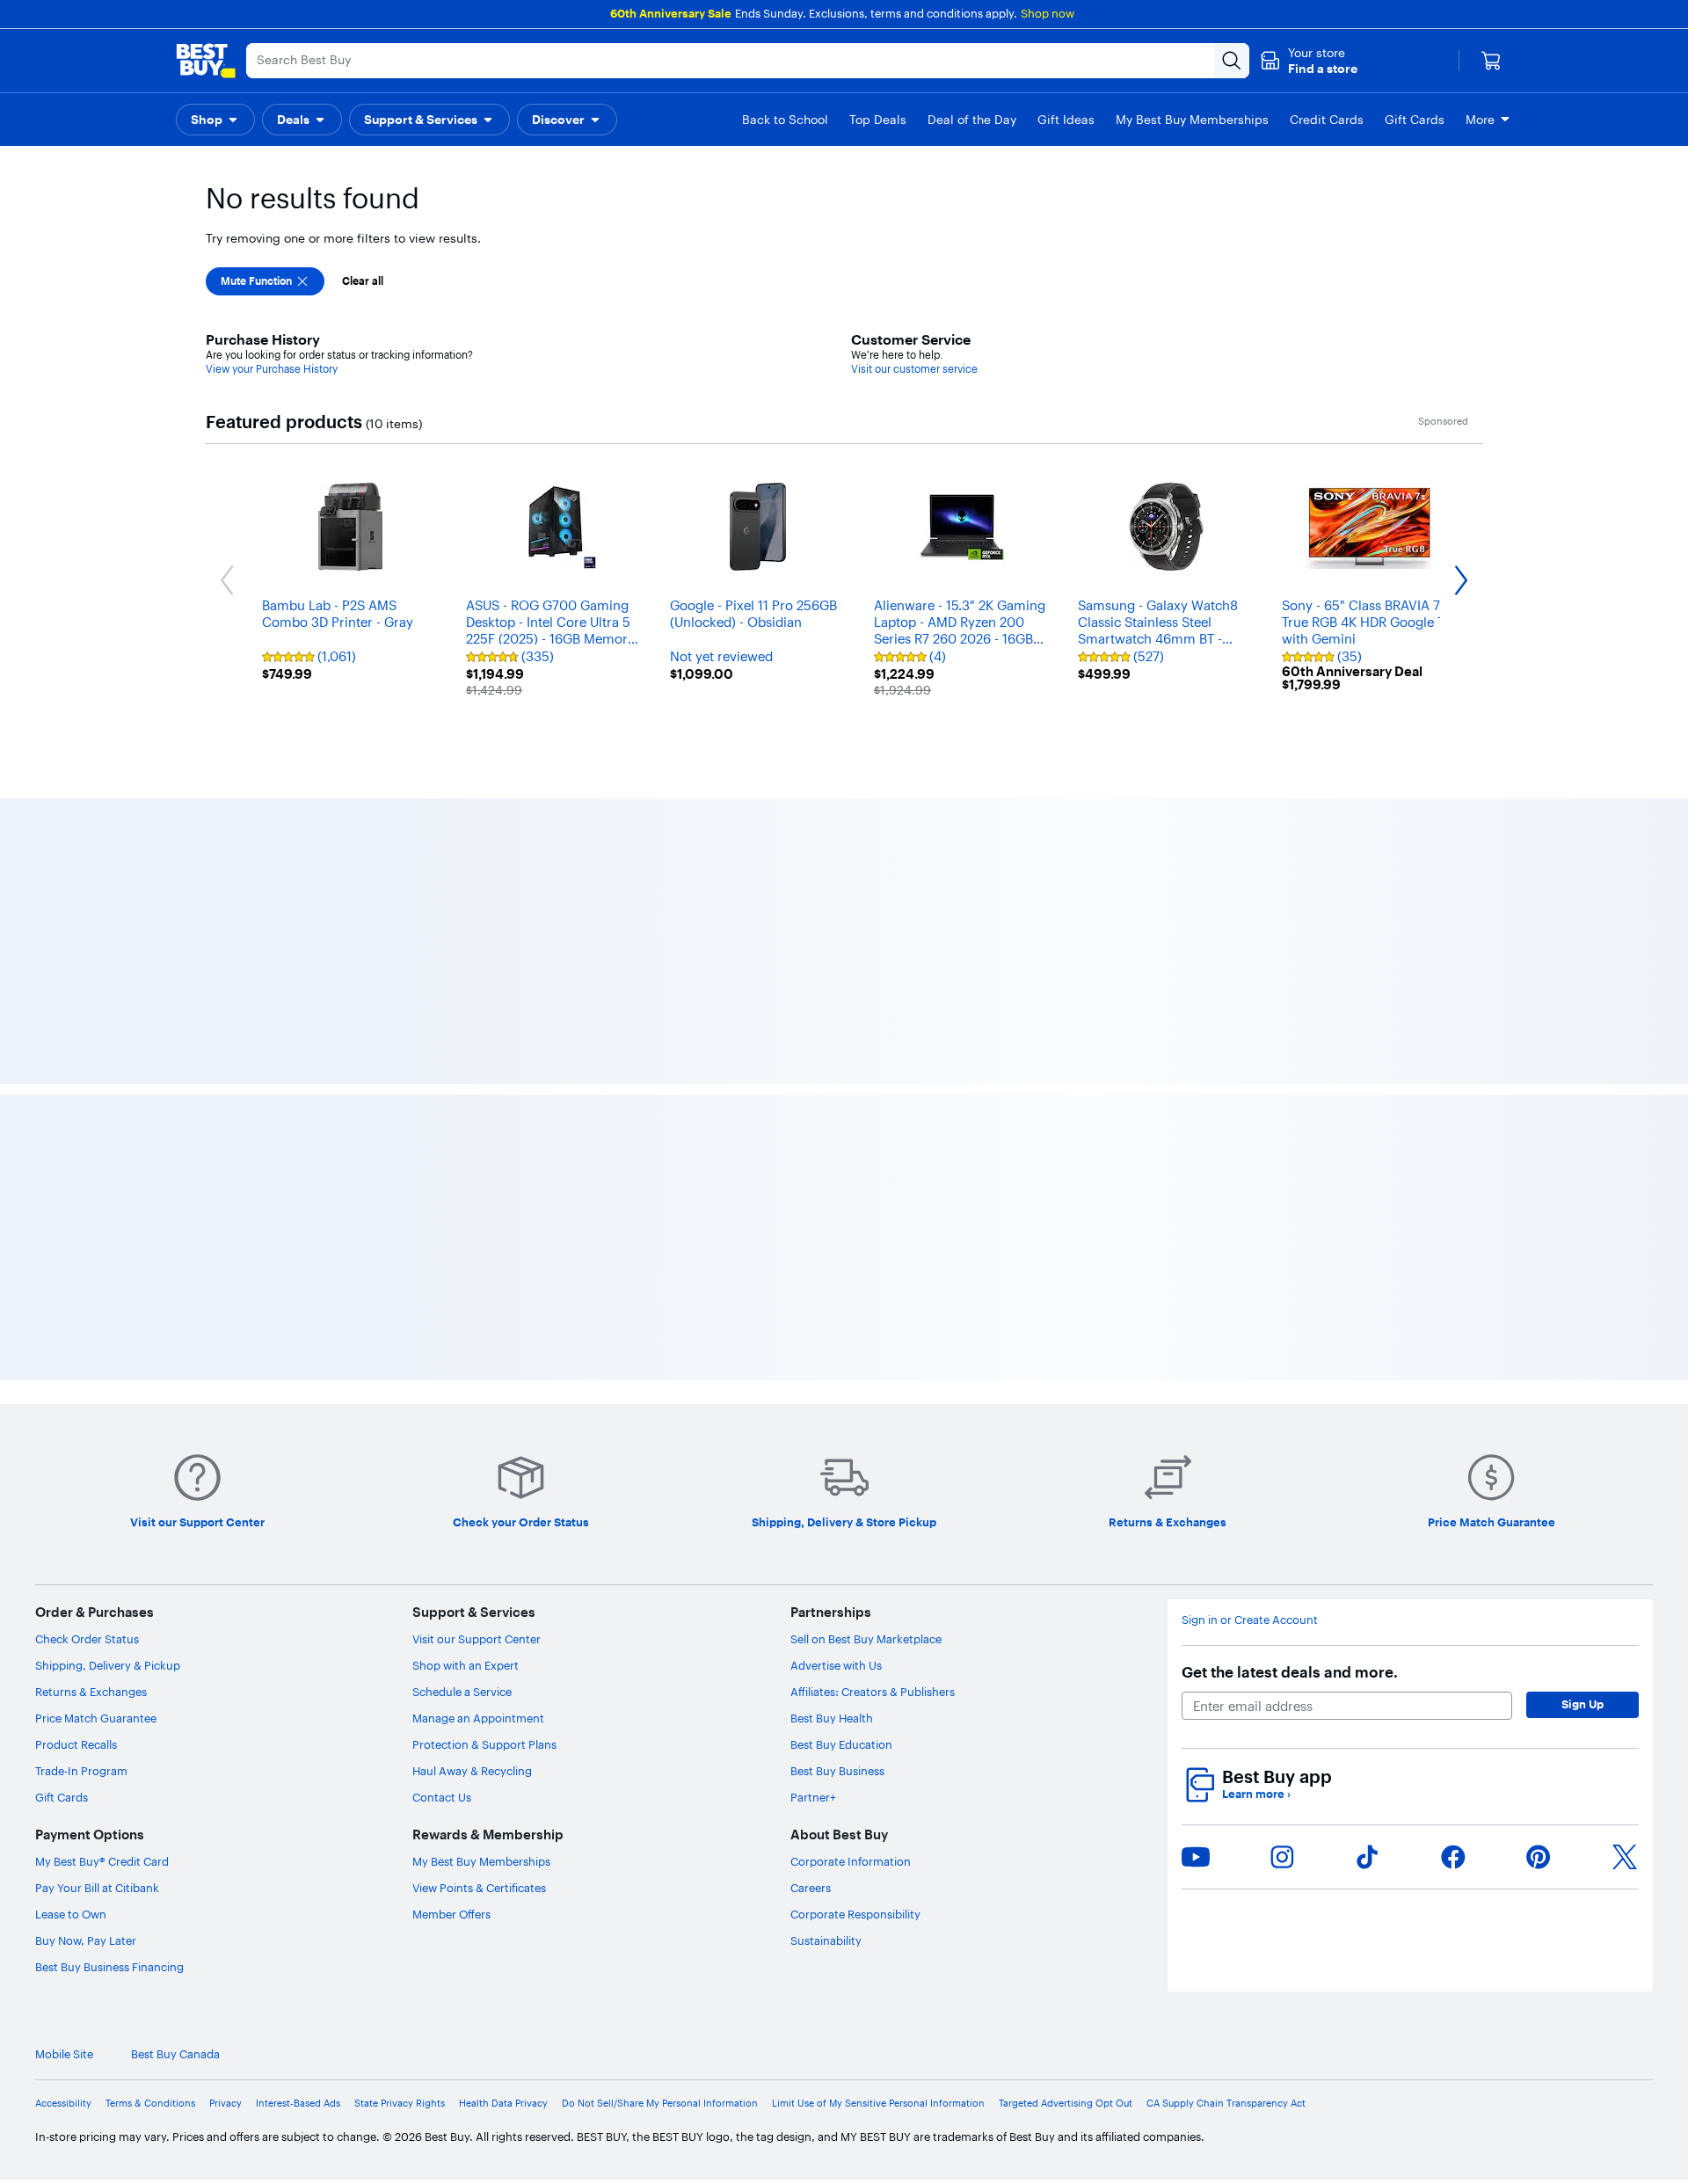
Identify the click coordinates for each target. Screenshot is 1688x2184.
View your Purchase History (272, 369)
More (1480, 120)
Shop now (1048, 13)
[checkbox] (265, 281)
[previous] (211, 1001)
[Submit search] (1232, 61)
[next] (1477, 1001)
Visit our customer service (914, 369)
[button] (1309, 61)
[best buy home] (206, 61)
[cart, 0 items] (1491, 61)
